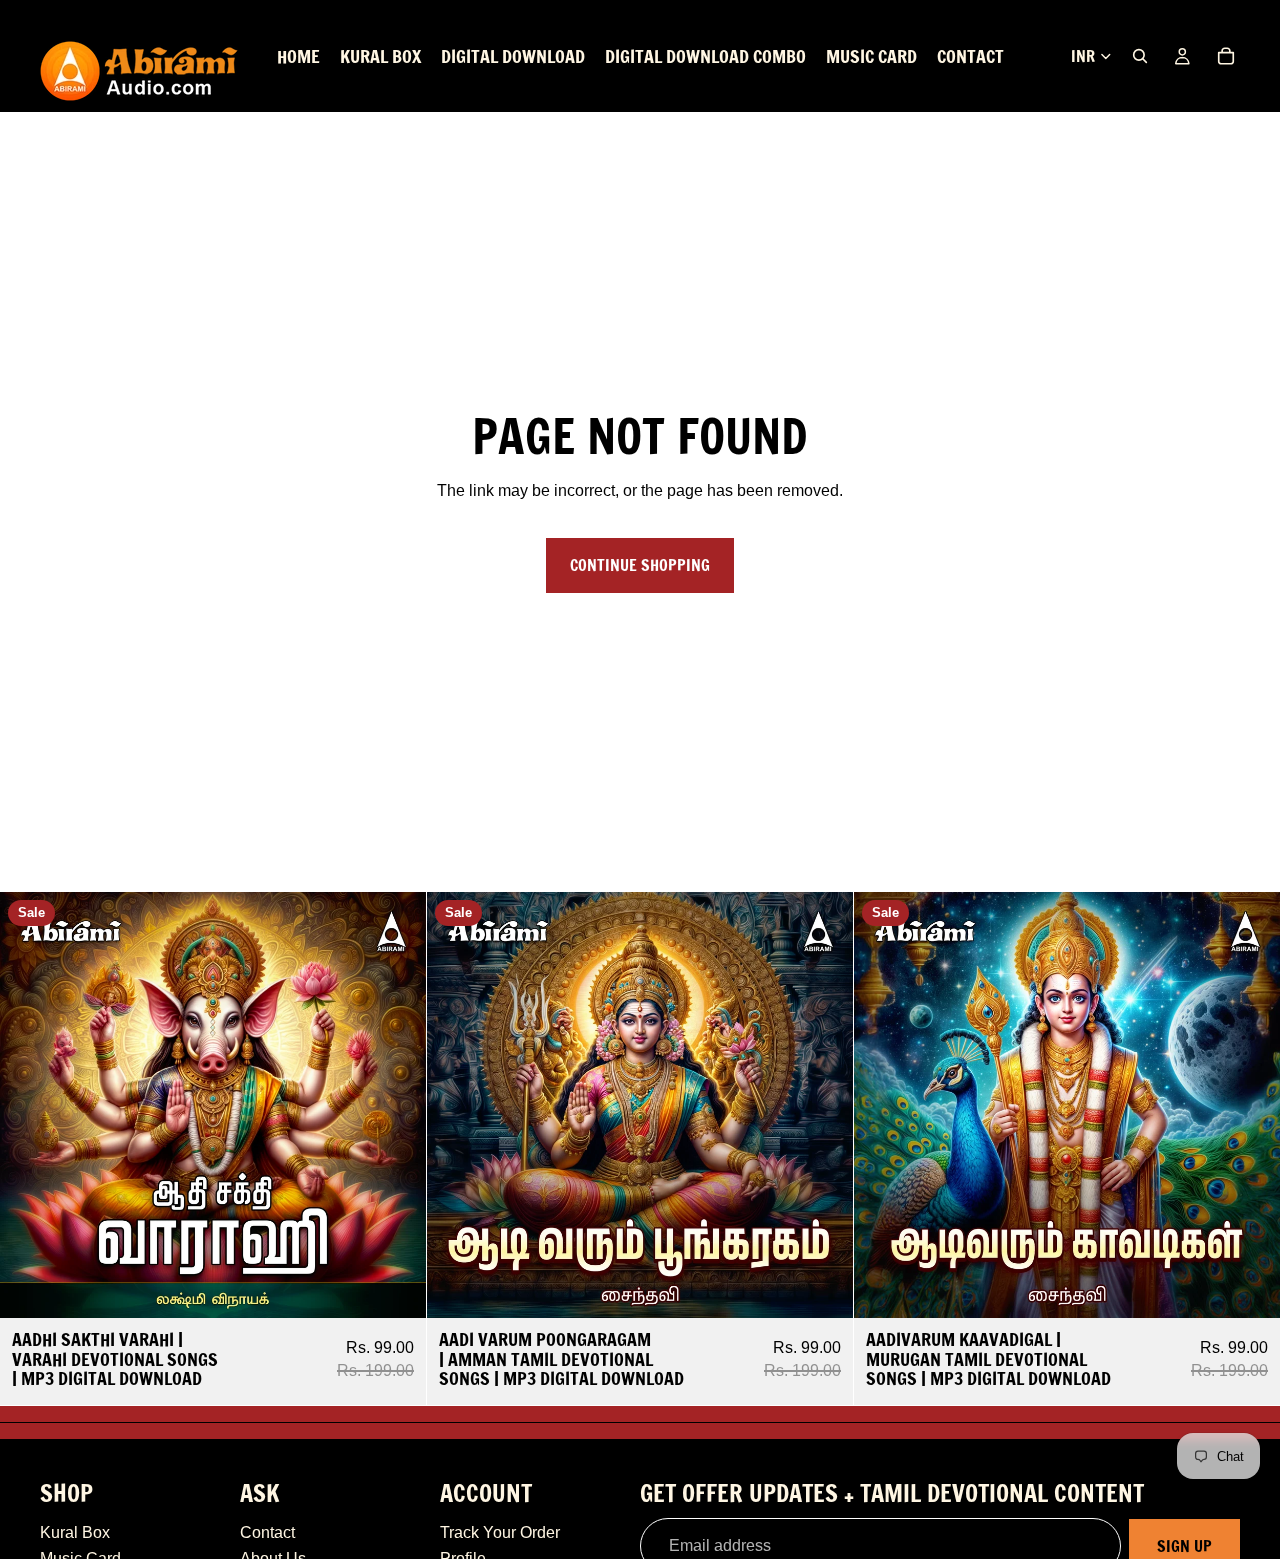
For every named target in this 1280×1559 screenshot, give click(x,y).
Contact (267, 1532)
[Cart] (1226, 56)
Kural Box (75, 1532)
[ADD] (395, 1287)
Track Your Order (500, 1532)
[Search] (1140, 56)
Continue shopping (640, 565)
